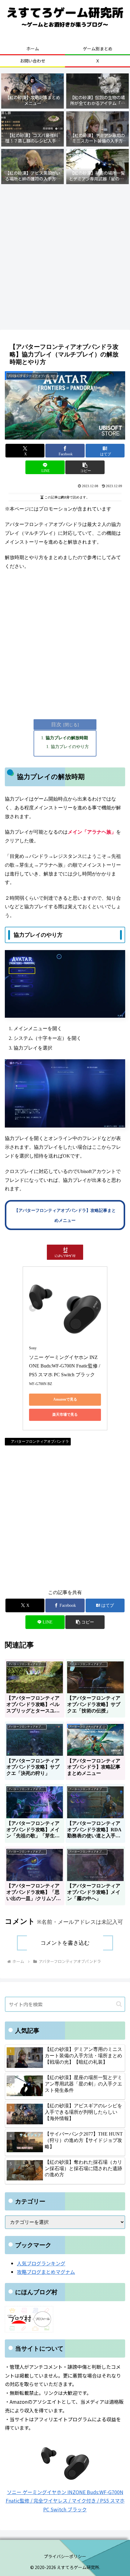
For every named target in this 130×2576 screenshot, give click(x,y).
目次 (56, 725)
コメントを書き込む (65, 1943)
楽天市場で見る (65, 1414)
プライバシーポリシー (65, 2556)
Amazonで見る (65, 1399)
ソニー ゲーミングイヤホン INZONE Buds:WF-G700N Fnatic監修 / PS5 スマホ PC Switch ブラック (65, 1366)
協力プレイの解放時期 (67, 738)
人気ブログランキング (41, 2263)
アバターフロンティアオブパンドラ (40, 1441)
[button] (85, 467)
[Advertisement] (65, 258)
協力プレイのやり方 (70, 747)
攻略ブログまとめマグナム (46, 2272)
